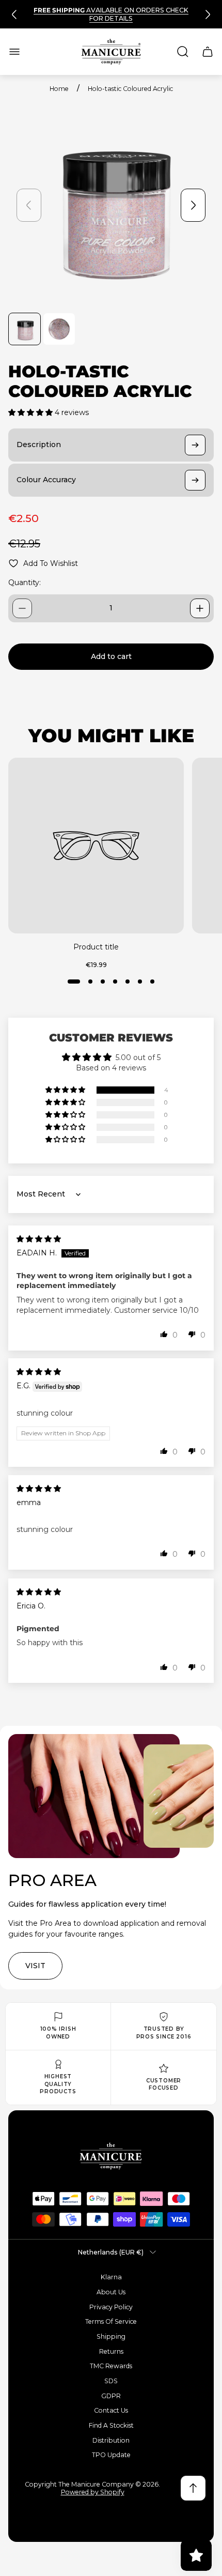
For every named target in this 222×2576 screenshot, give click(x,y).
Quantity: (25, 582)
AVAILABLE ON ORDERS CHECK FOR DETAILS (111, 14)
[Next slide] (208, 14)
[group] (25, 329)
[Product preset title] (96, 846)
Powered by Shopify (93, 2492)
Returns (111, 2351)
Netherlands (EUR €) (111, 2252)
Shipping (111, 2336)
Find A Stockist (111, 2425)
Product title (96, 947)
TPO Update (111, 2455)
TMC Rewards (111, 2366)
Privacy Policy (111, 2307)
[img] (39, 1239)
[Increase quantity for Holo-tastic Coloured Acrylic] (200, 608)
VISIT (35, 1966)
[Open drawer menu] (14, 52)
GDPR (111, 2396)
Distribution (111, 2440)
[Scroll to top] (193, 2488)
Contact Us (111, 2410)
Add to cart (111, 656)
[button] (31, 412)
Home (59, 89)
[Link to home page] (111, 2156)
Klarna (111, 2277)
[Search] (183, 52)
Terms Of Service (111, 2321)
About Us (111, 2292)
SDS (111, 2381)
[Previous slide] (14, 14)
